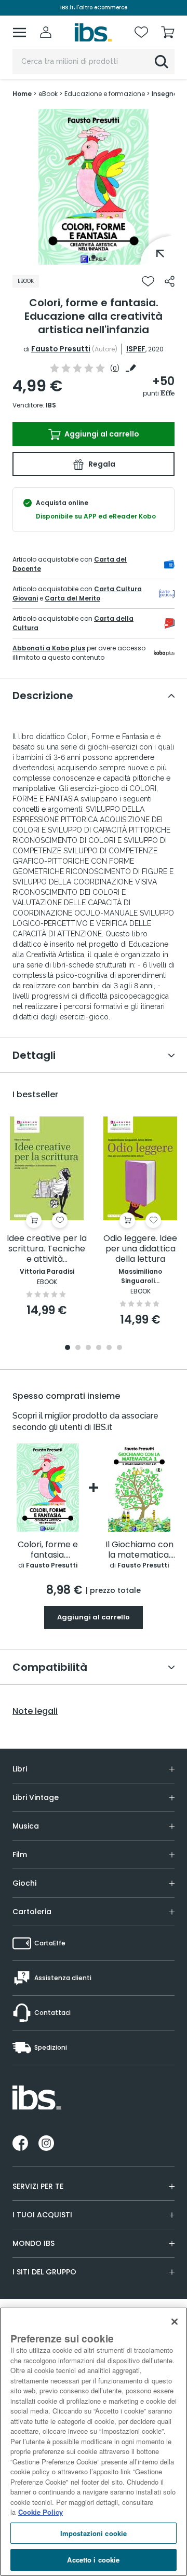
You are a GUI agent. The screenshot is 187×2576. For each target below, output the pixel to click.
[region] (94, 2442)
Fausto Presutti (61, 349)
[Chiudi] (175, 2322)
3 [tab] (88, 1348)
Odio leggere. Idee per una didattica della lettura (140, 1249)
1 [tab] (94, 257)
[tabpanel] (94, 187)
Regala (101, 464)
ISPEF (136, 349)
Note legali (35, 1711)
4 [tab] (99, 1348)
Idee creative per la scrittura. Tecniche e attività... (47, 1249)
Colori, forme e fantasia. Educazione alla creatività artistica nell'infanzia (48, 1550)
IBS (51, 405)
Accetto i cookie (93, 2560)
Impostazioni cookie (94, 2533)
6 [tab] (119, 1348)
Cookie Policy (41, 2512)
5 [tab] (109, 1348)
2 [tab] (78, 1348)
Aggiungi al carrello (101, 434)
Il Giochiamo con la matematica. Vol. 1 (139, 1550)
